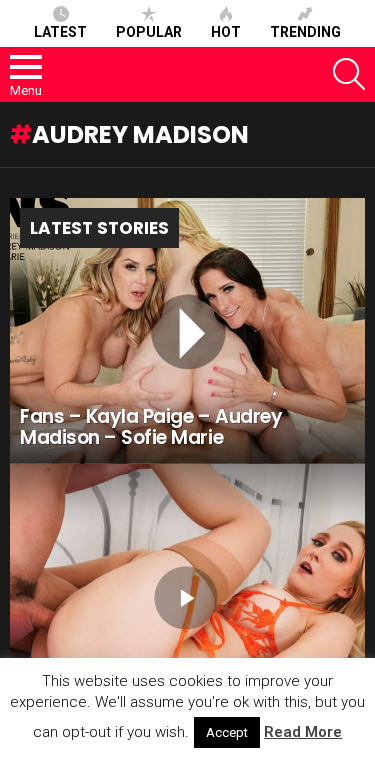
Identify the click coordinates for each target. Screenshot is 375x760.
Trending (305, 32)
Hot (226, 32)
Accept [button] (227, 732)
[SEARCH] (349, 74)
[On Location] (187, 597)
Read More (303, 732)
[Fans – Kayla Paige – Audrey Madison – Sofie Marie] (187, 331)
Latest (60, 32)
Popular (149, 32)
